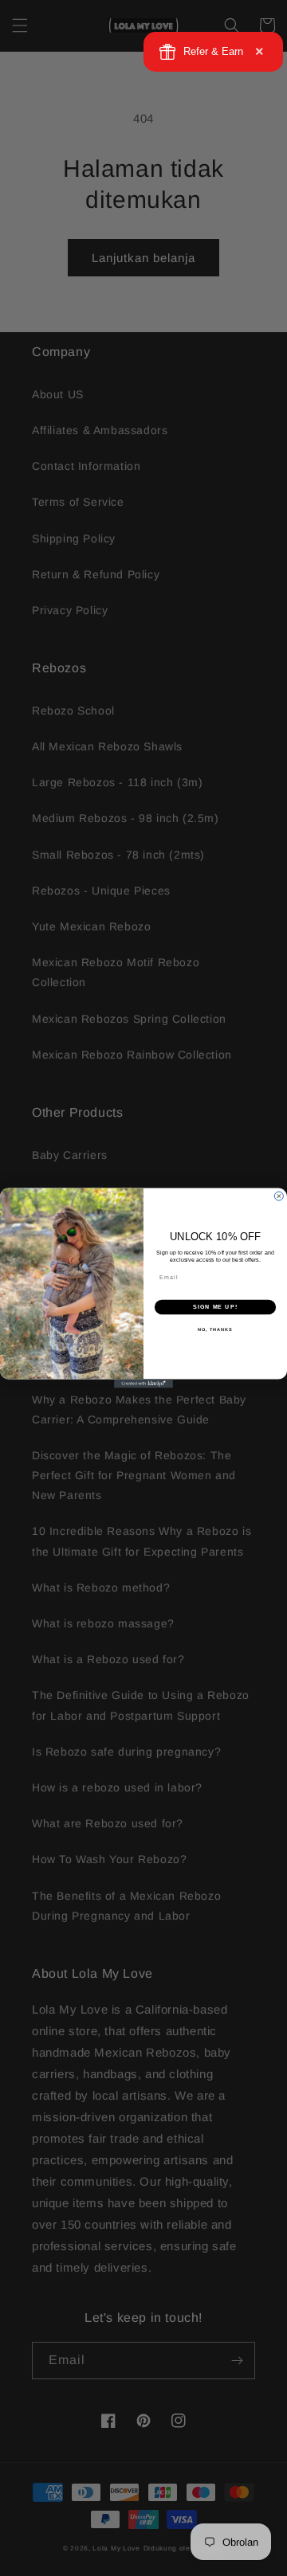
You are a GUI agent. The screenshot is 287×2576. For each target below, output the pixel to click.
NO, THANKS (215, 1329)
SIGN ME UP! (215, 1307)
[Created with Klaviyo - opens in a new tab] (143, 1383)
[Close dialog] (279, 1196)
